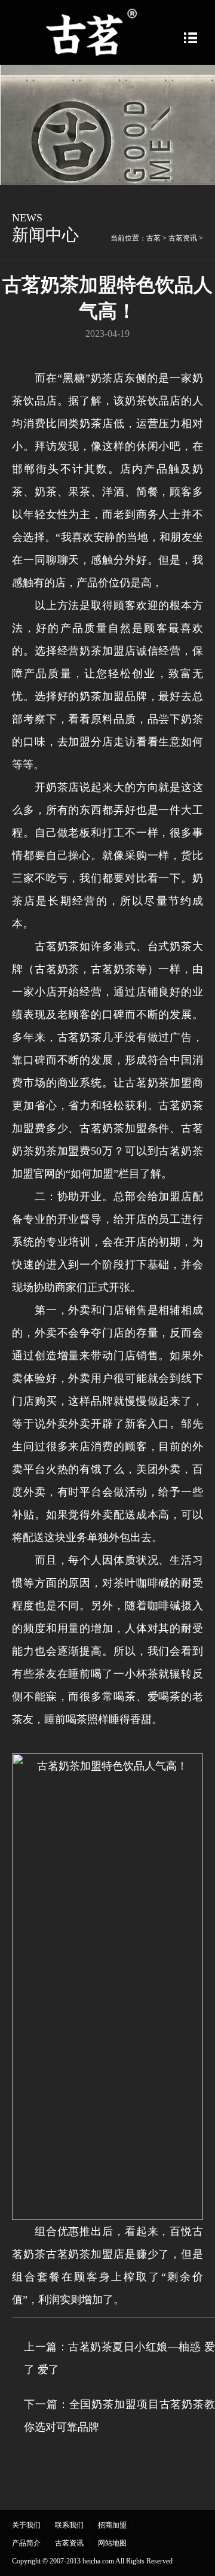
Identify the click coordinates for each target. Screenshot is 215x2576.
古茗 (153, 238)
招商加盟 (112, 2525)
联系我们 (69, 2525)
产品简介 (26, 2543)
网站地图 (112, 2543)
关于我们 (26, 2525)
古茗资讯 (183, 238)
